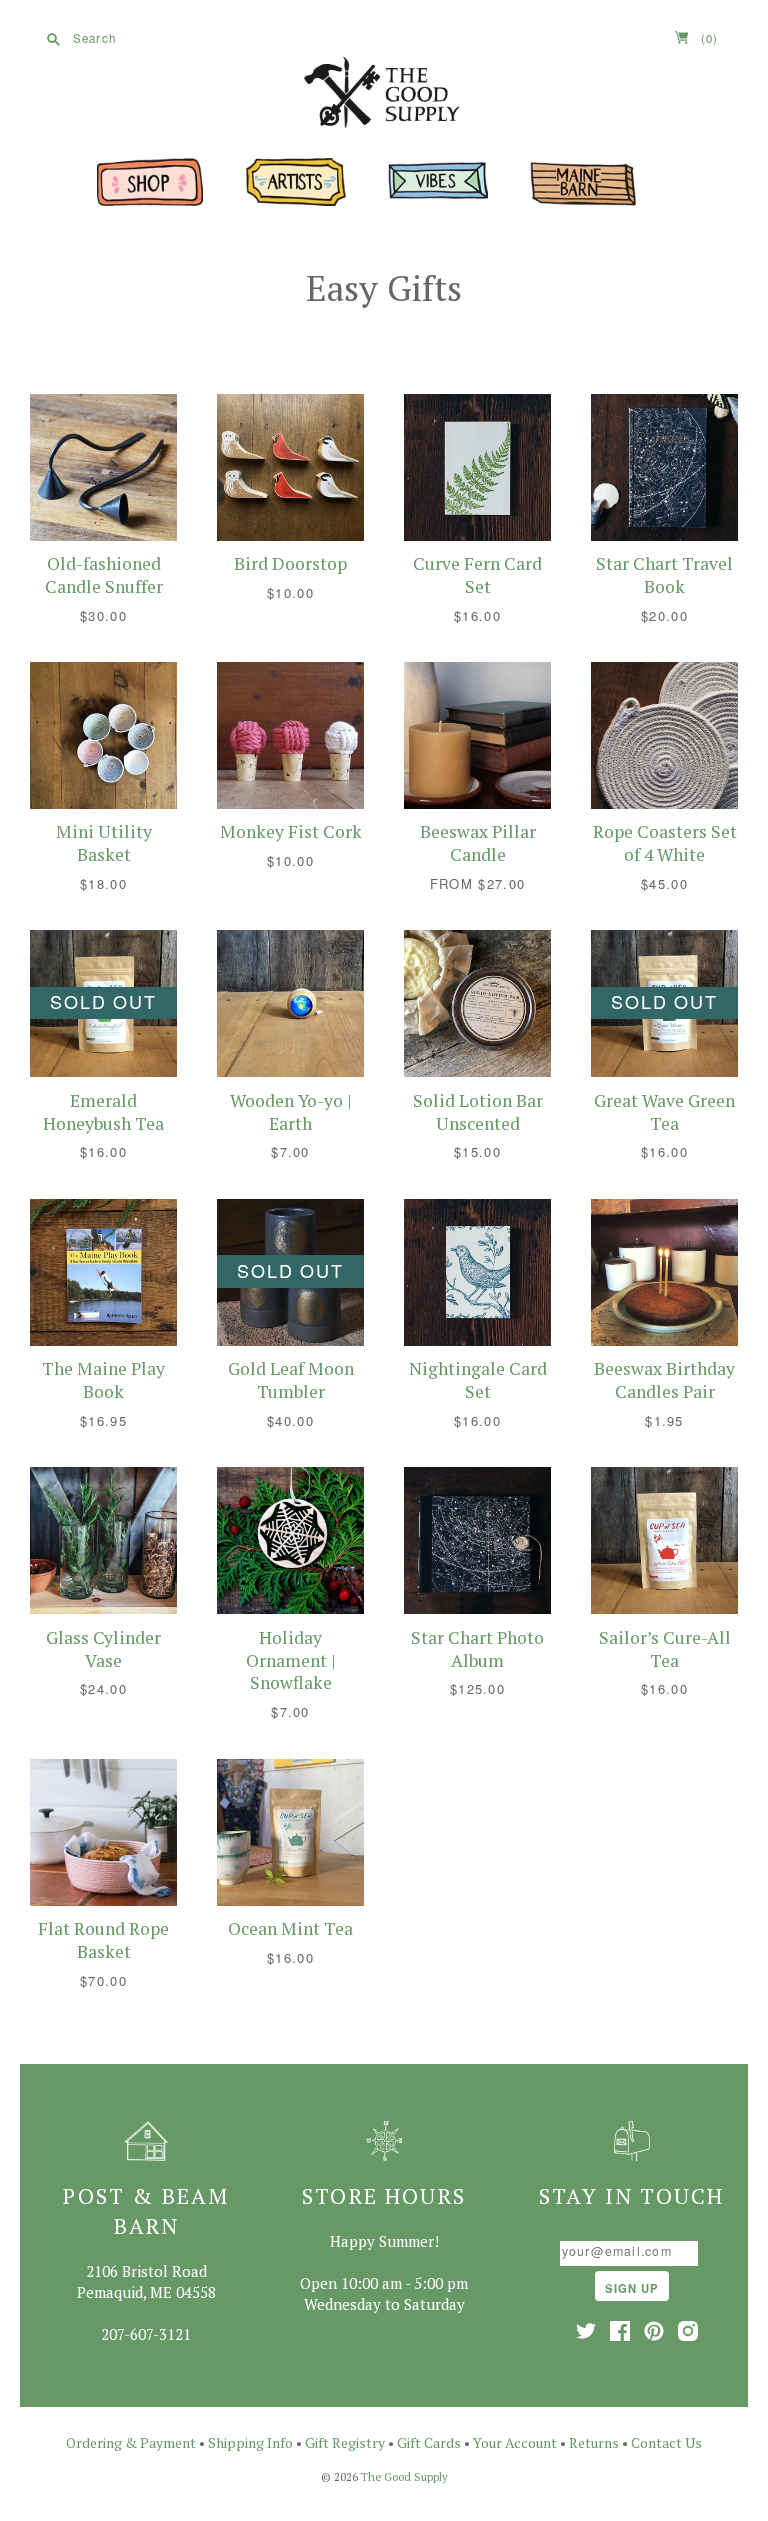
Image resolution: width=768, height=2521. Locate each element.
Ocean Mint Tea (290, 1928)
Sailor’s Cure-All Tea (665, 1649)
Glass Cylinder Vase (103, 1649)
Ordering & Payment (131, 2442)
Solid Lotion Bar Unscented (478, 1112)
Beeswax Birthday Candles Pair (664, 1380)
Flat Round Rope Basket (103, 1940)
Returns (594, 2442)
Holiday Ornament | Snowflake (291, 1660)
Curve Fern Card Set (477, 575)
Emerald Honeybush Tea (103, 1112)
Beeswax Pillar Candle (478, 843)
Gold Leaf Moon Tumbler (291, 1380)
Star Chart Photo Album (477, 1649)
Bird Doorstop (290, 563)
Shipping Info (250, 2442)
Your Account (515, 2442)
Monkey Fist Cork (291, 831)
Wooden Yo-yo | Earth (291, 1112)
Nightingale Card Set (478, 1380)
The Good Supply (404, 2477)
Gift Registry (345, 2442)
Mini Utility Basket (104, 843)
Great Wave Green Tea (664, 1112)
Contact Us (666, 2442)
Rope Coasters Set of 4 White (665, 843)
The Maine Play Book (103, 1380)
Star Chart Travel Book (664, 575)
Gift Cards (429, 2442)
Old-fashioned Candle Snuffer (104, 575)
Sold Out (103, 1001)
